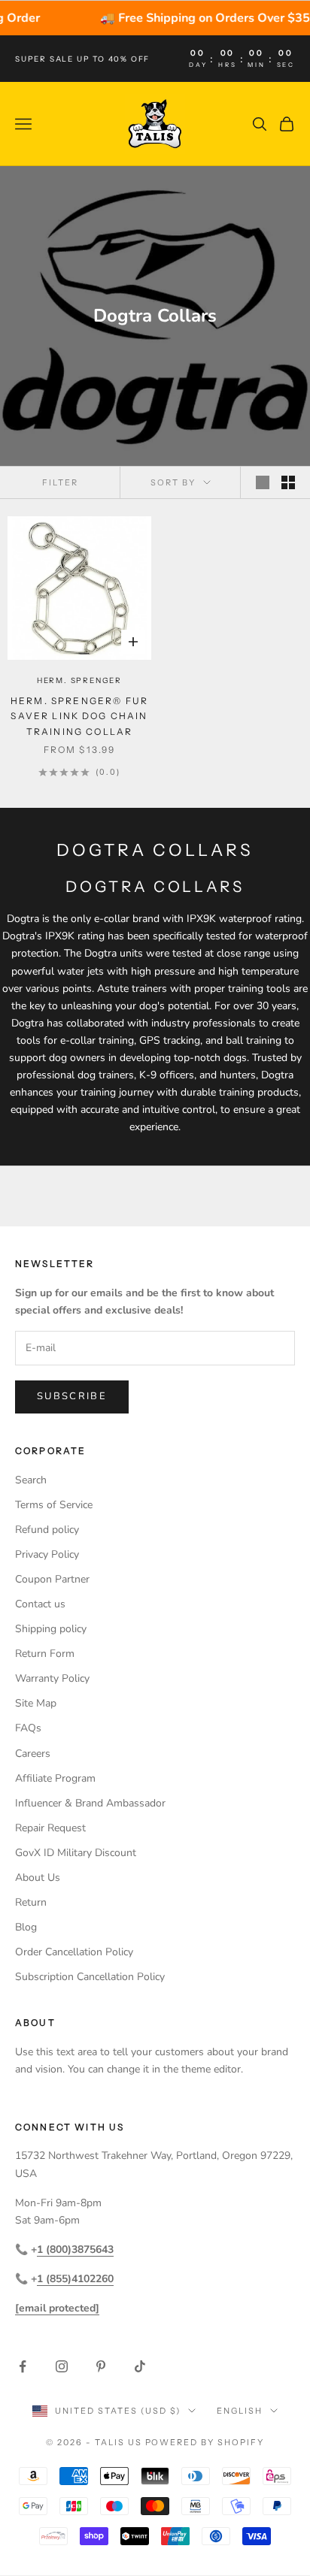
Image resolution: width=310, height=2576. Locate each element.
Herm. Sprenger (79, 680)
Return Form (45, 1654)
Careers (33, 1754)
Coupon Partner (52, 1579)
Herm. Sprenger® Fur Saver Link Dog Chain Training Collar (79, 716)
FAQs (28, 1728)
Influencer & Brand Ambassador (90, 1803)
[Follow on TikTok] (140, 2366)
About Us (38, 1878)
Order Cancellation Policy (74, 1952)
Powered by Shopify (205, 2442)
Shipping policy (51, 1629)
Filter (60, 482)
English (240, 2411)
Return (31, 1902)
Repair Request (50, 1828)
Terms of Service (54, 1505)
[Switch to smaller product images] (288, 482)
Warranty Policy (52, 1678)
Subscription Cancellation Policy (90, 1977)
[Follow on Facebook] (23, 2366)
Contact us (40, 1604)
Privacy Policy (47, 1554)
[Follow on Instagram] (62, 2366)
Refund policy (47, 1530)
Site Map (36, 1703)
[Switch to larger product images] (263, 482)
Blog (26, 1927)
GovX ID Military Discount (76, 1853)
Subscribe (72, 1396)
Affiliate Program (55, 1778)
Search (31, 1480)
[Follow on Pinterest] (101, 2366)
